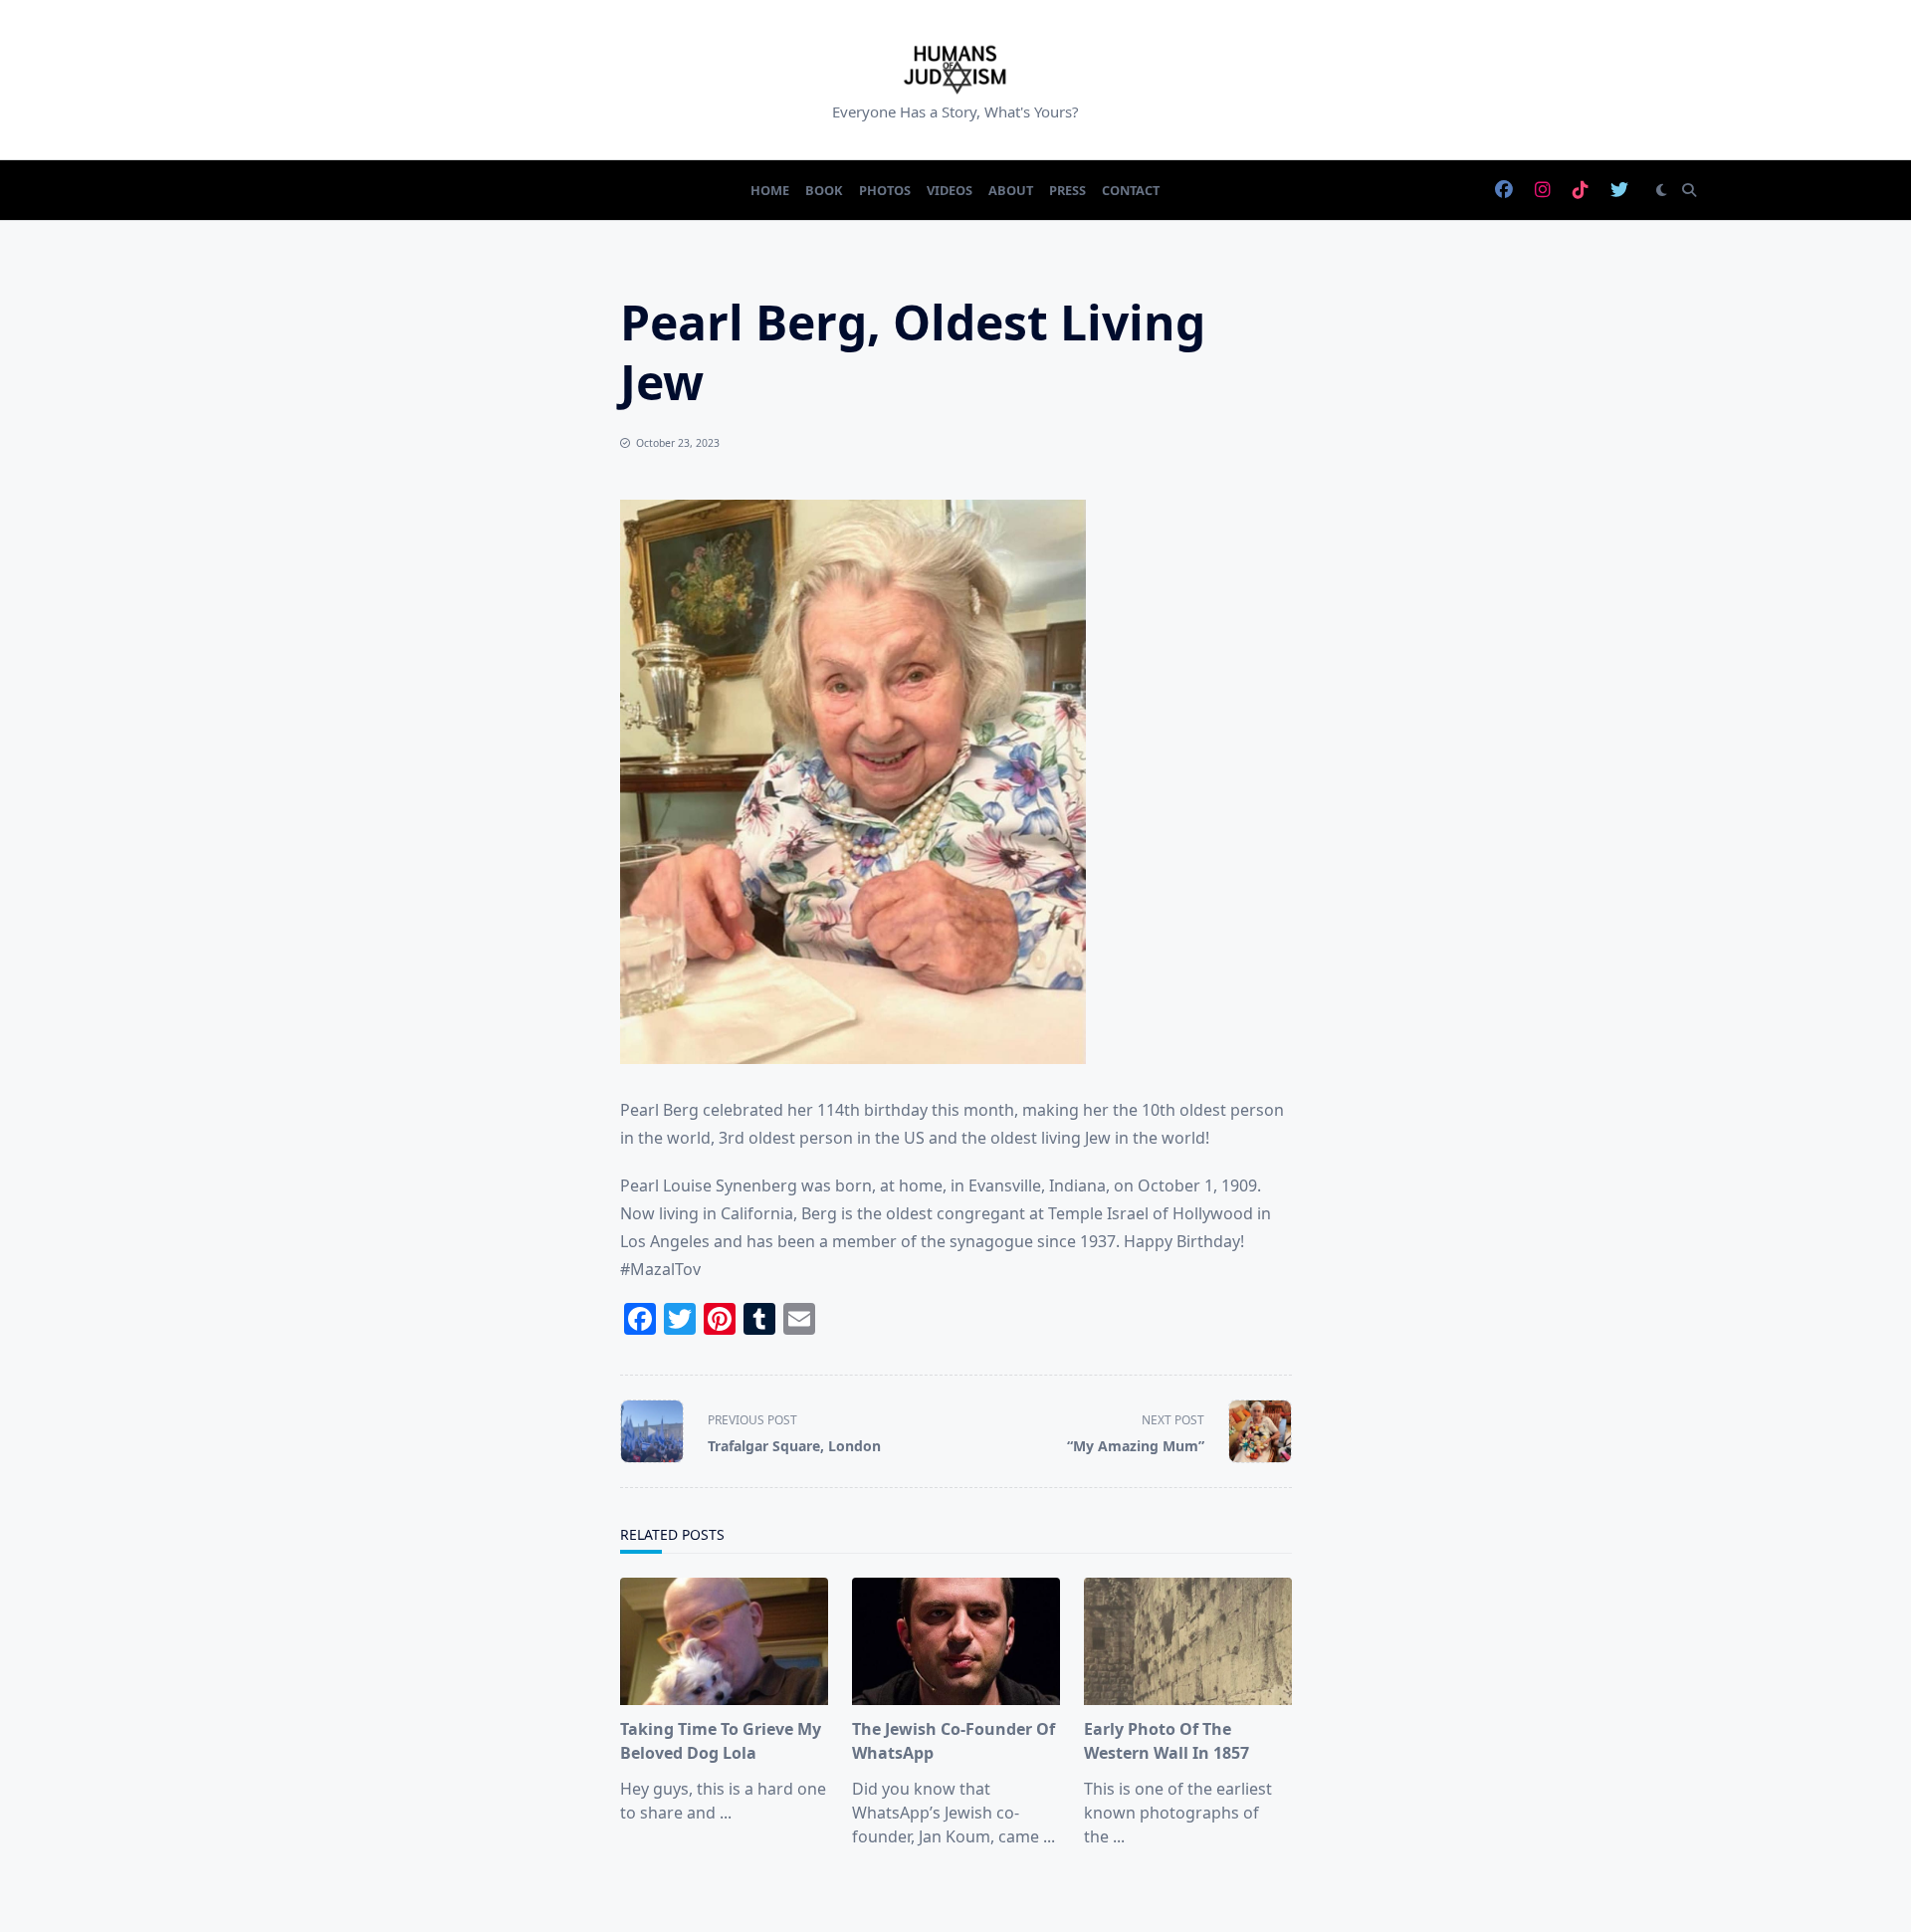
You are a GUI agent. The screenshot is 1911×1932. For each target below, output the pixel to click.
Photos (885, 190)
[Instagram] (1543, 191)
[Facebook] (1504, 191)
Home (770, 190)
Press (1067, 190)
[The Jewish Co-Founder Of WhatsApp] (956, 1641)
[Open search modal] (1689, 190)
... (726, 1813)
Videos (950, 190)
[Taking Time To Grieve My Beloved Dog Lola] (724, 1641)
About (1011, 190)
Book (824, 190)
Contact (1131, 190)
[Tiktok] (1581, 191)
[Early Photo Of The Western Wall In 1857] (1188, 1641)
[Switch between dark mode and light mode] (1661, 190)
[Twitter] (1619, 191)
